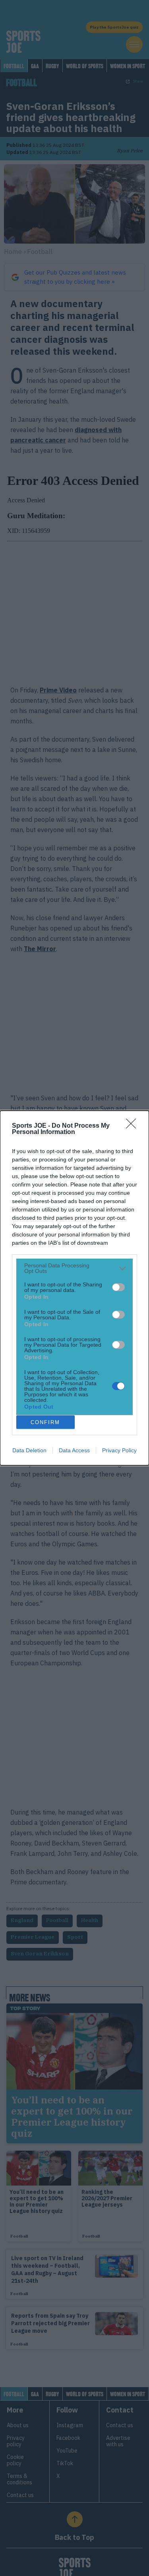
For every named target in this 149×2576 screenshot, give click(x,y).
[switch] (118, 1287)
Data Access (74, 1450)
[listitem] (74, 1268)
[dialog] (74, 1288)
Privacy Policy (119, 1450)
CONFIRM (45, 1422)
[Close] (134, 1126)
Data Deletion (29, 1450)
